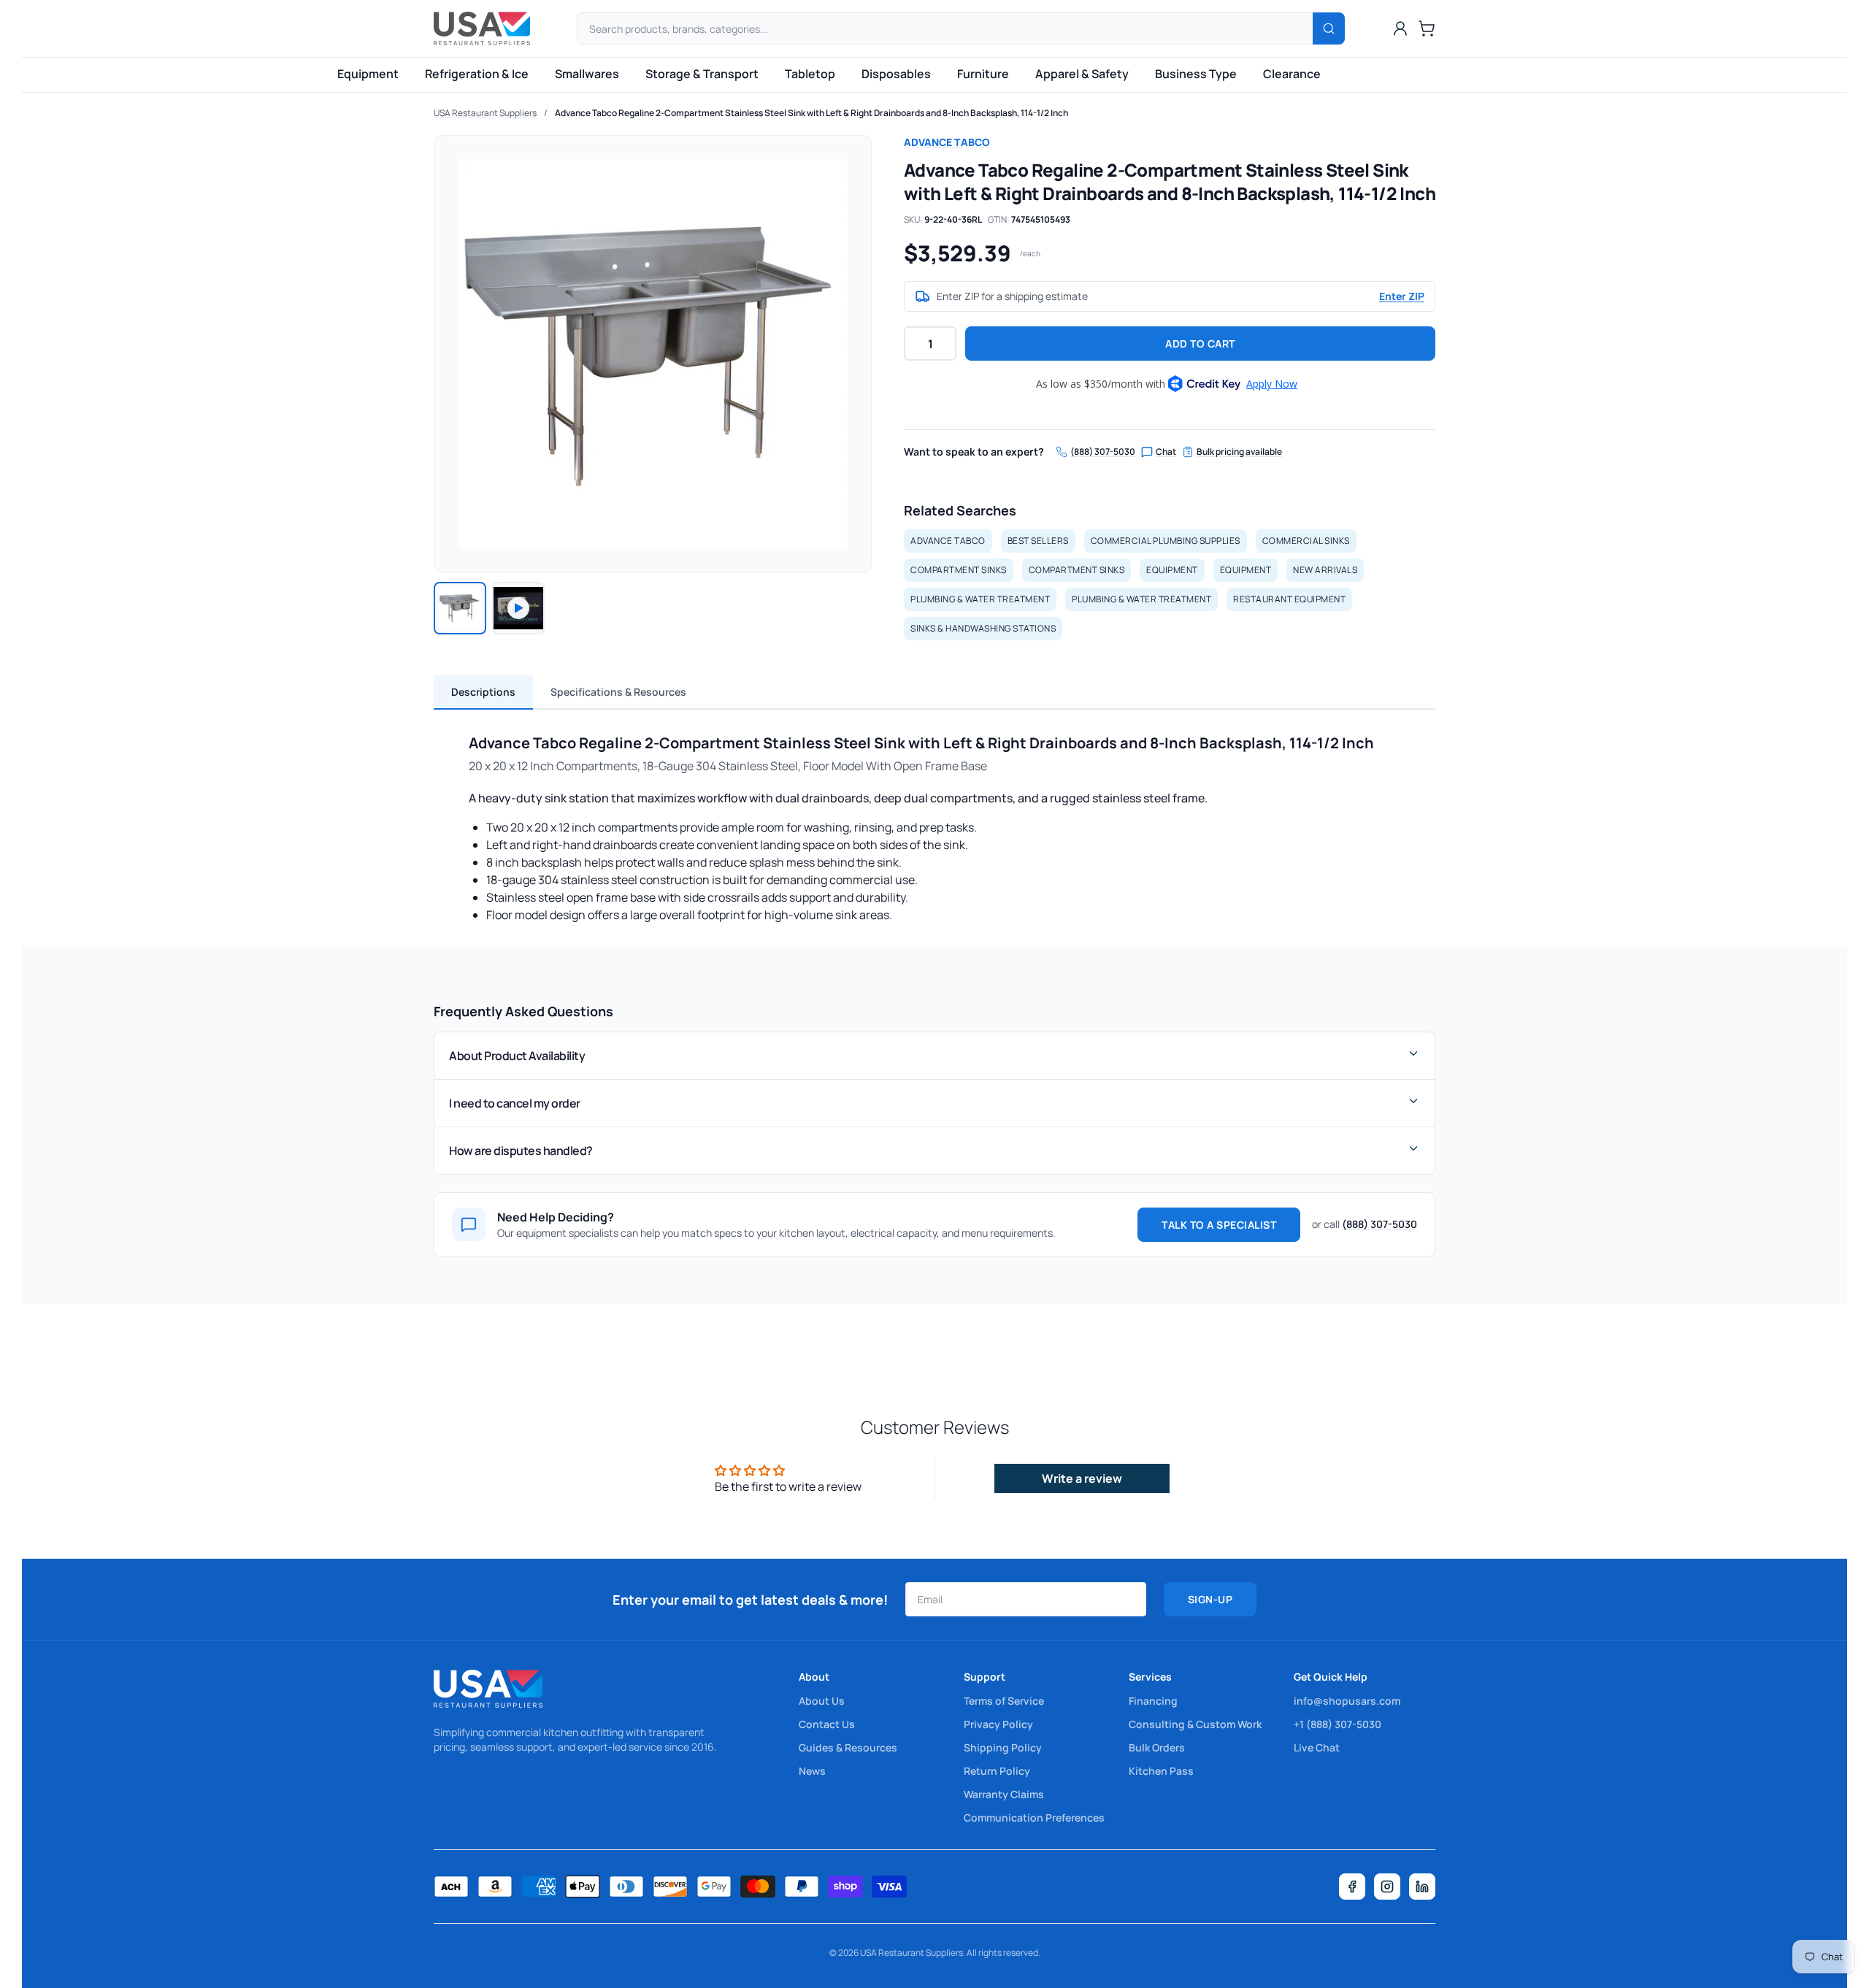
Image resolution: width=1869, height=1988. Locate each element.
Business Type (1196, 74)
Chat (1166, 452)
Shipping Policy (1003, 1747)
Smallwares (587, 74)
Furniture (983, 74)
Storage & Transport (702, 74)
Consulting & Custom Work (1195, 1724)
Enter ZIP (1402, 296)
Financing (1153, 1701)
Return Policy (997, 1771)
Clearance (1292, 74)
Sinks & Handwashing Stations (983, 628)
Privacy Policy (998, 1724)
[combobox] (961, 28)
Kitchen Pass (1161, 1771)
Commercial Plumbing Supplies (1166, 541)
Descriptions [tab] (483, 692)
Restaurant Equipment (1289, 599)
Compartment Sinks (959, 570)
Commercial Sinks (1306, 541)
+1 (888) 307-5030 (1338, 1724)
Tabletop (810, 74)
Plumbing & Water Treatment (980, 599)
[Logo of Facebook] (1352, 1887)
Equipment (368, 74)
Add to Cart (1200, 344)
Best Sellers (1038, 541)
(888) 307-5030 (1103, 452)
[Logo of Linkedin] (1422, 1887)
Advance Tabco (947, 142)
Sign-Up (1210, 1599)
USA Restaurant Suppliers (485, 113)
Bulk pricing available (1239, 452)
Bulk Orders (1157, 1747)
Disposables (896, 74)
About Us (822, 1701)
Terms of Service (1004, 1701)
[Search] (1329, 28)
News (812, 1771)
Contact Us (827, 1724)
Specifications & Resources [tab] (618, 692)
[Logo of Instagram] (1387, 1887)
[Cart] (1427, 28)
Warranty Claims (1004, 1794)
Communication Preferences (1034, 1818)
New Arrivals (1325, 570)
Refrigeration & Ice (477, 74)
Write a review (1082, 1478)
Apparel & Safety (1082, 74)
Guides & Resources (848, 1747)
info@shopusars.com (1347, 1701)
